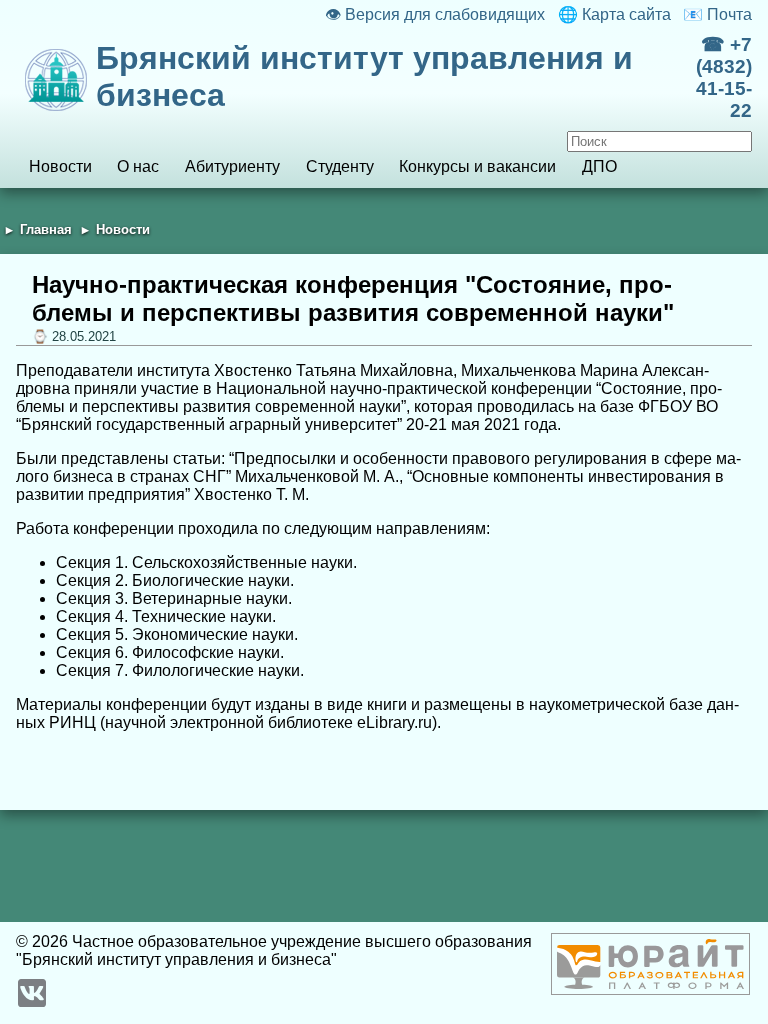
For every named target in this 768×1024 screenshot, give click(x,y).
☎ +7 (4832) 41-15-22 (724, 77)
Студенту (340, 166)
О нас (138, 166)
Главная (46, 229)
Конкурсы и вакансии (477, 166)
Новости (60, 166)
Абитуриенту (232, 166)
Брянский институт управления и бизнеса (364, 76)
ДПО (599, 166)
